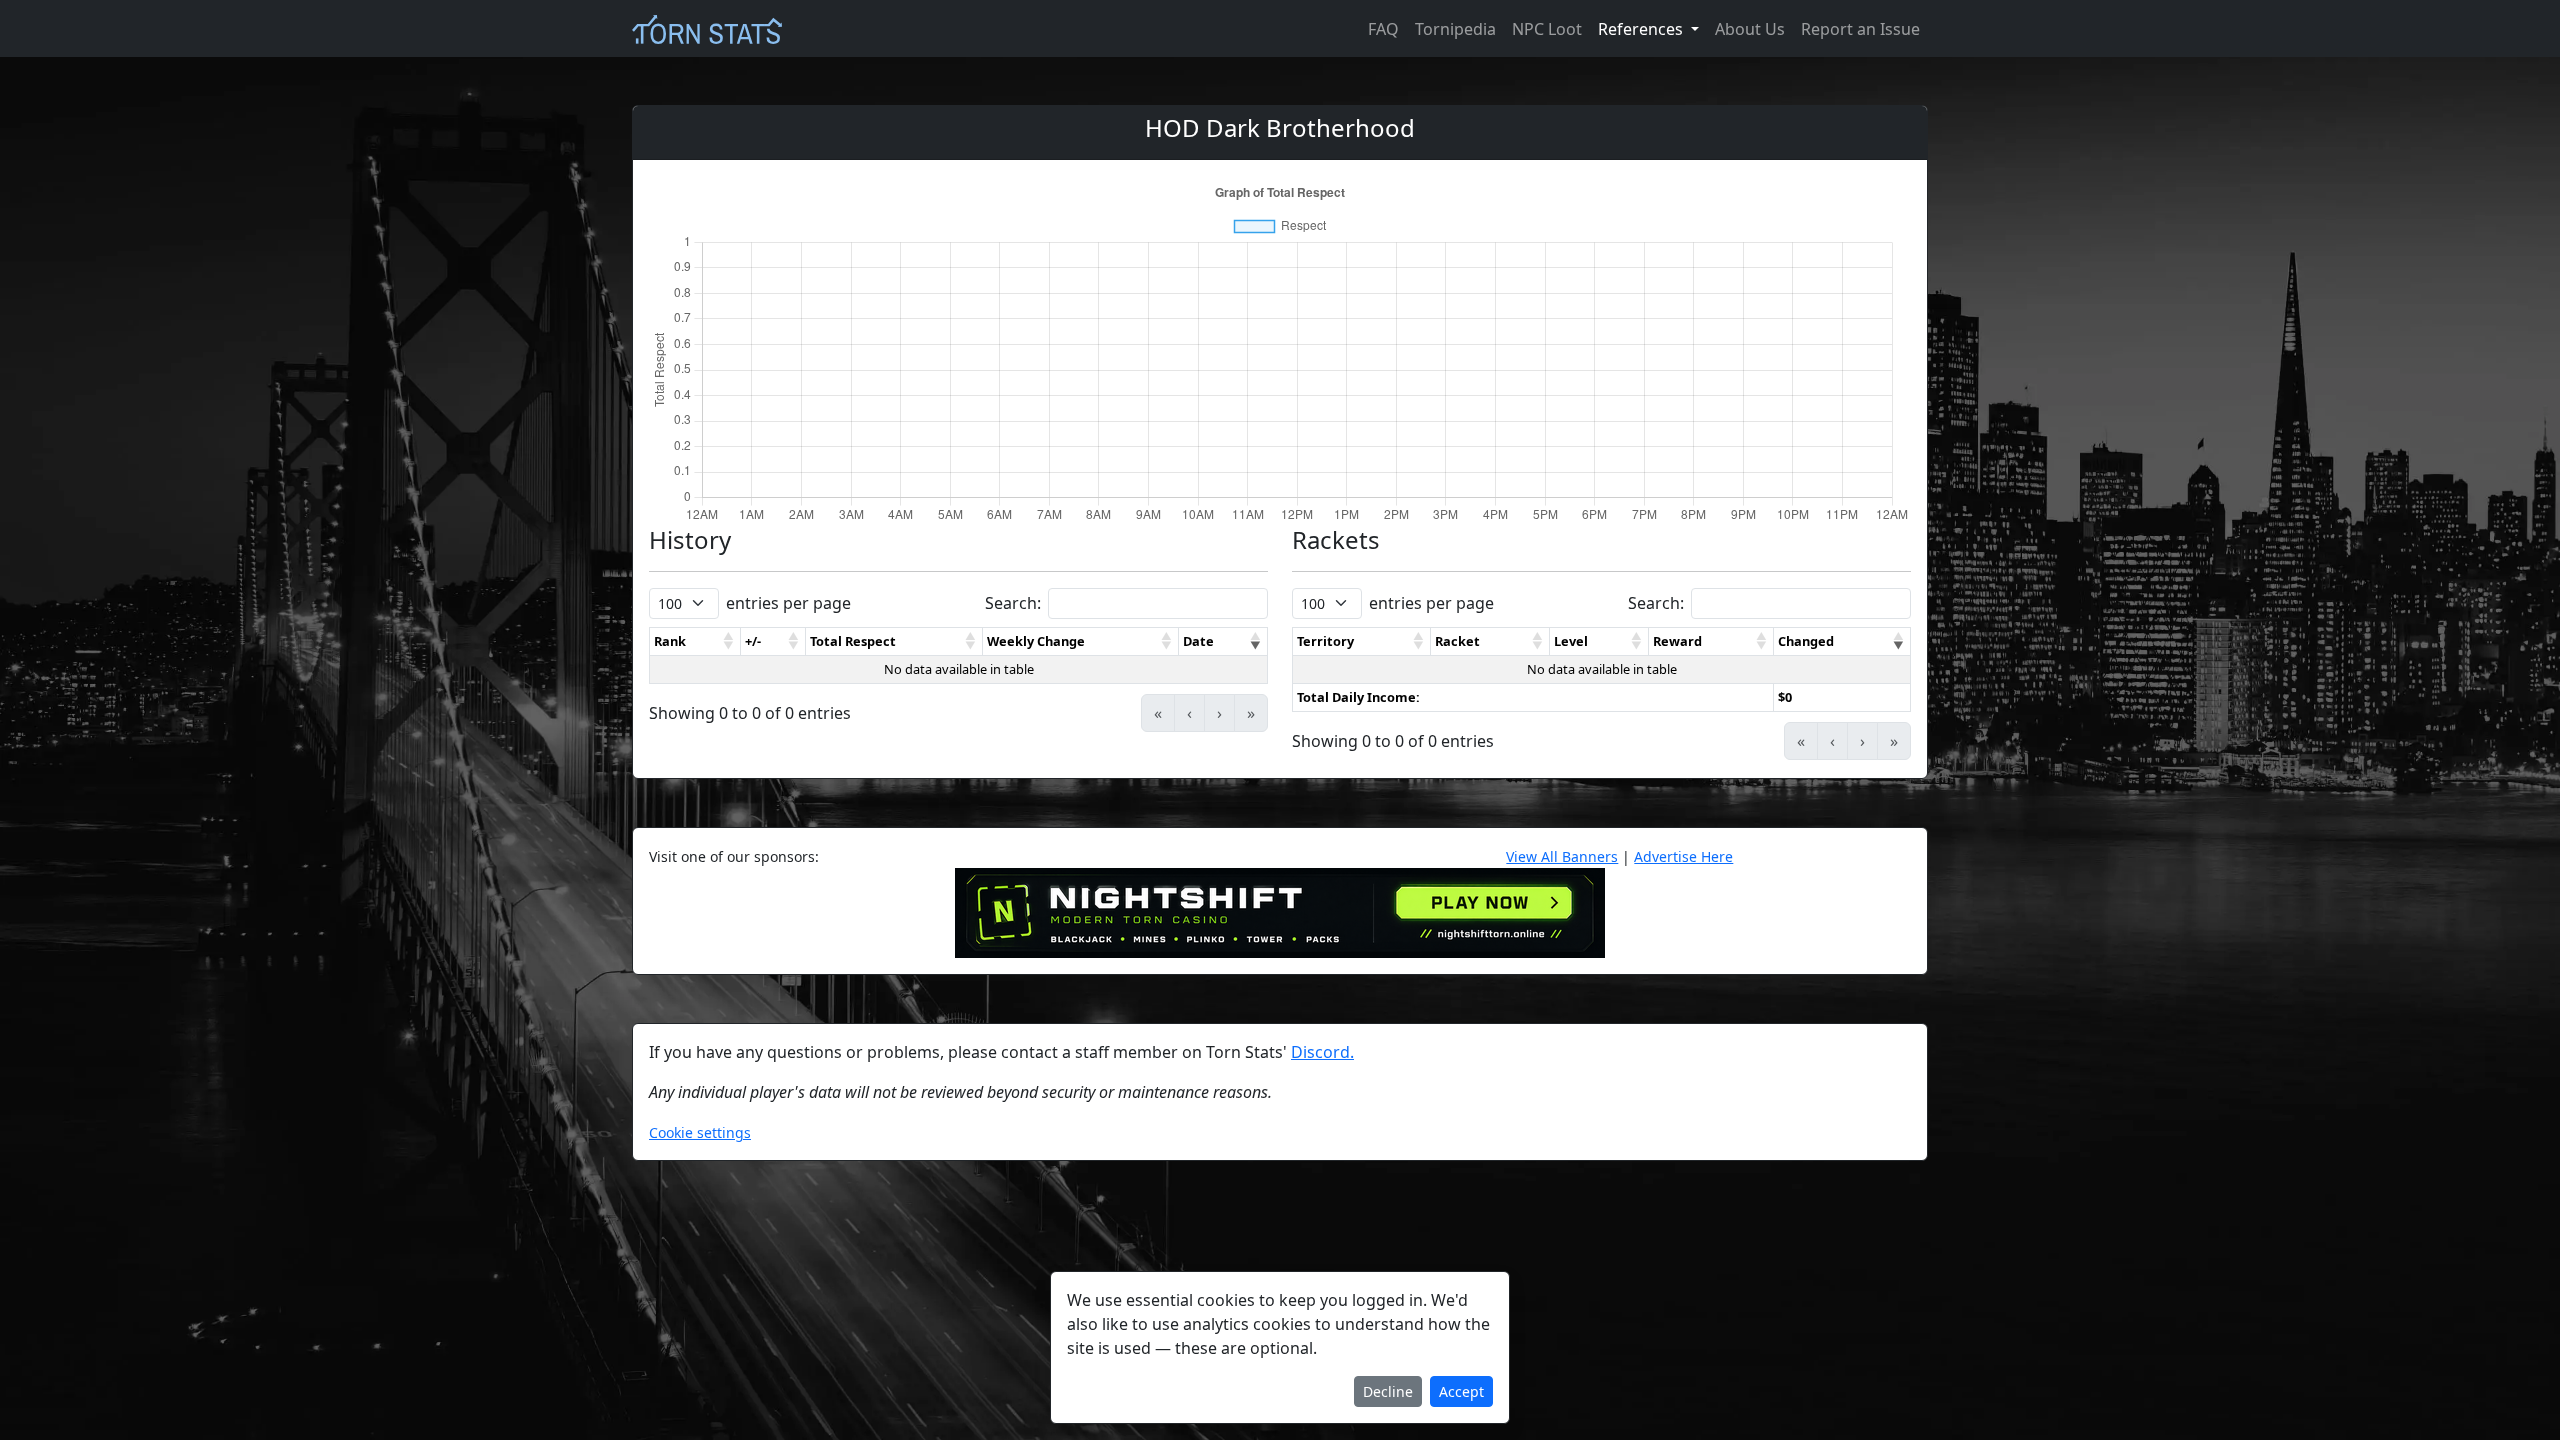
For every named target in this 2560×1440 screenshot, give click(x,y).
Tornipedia (1455, 29)
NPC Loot (1547, 29)
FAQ (1383, 29)
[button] (729, 641)
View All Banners (1562, 856)
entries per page (788, 603)
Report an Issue (1860, 29)
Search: (1013, 603)
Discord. (1322, 1052)
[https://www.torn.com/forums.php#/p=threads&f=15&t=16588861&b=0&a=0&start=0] (1280, 912)
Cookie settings (700, 1132)
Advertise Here (1683, 856)
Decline (1388, 1391)
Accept (1461, 1391)
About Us (1750, 29)
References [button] (1642, 29)
